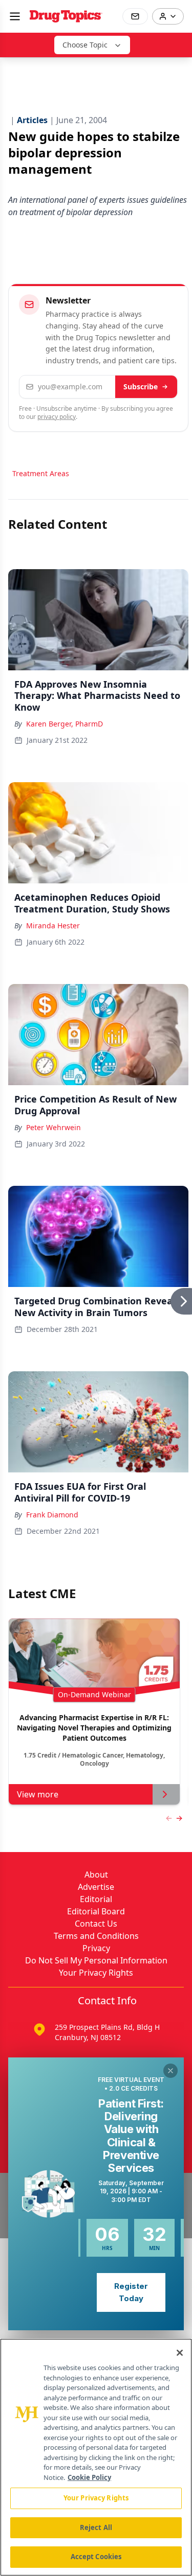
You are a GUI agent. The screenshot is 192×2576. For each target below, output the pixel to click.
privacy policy (57, 417)
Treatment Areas (41, 473)
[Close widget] (170, 2071)
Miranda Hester (53, 926)
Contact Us (96, 1924)
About (96, 1875)
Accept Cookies (96, 2557)
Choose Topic (85, 45)
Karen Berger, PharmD (65, 724)
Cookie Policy (89, 2477)
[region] (96, 2457)
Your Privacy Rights (96, 1973)
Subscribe (141, 387)
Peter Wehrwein (54, 1127)
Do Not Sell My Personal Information (96, 1960)
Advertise (96, 1887)
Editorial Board (96, 1911)
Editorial (96, 1899)
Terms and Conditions (96, 1936)
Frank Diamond (52, 1515)
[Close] (180, 2353)
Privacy (96, 1948)
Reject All (96, 2527)
